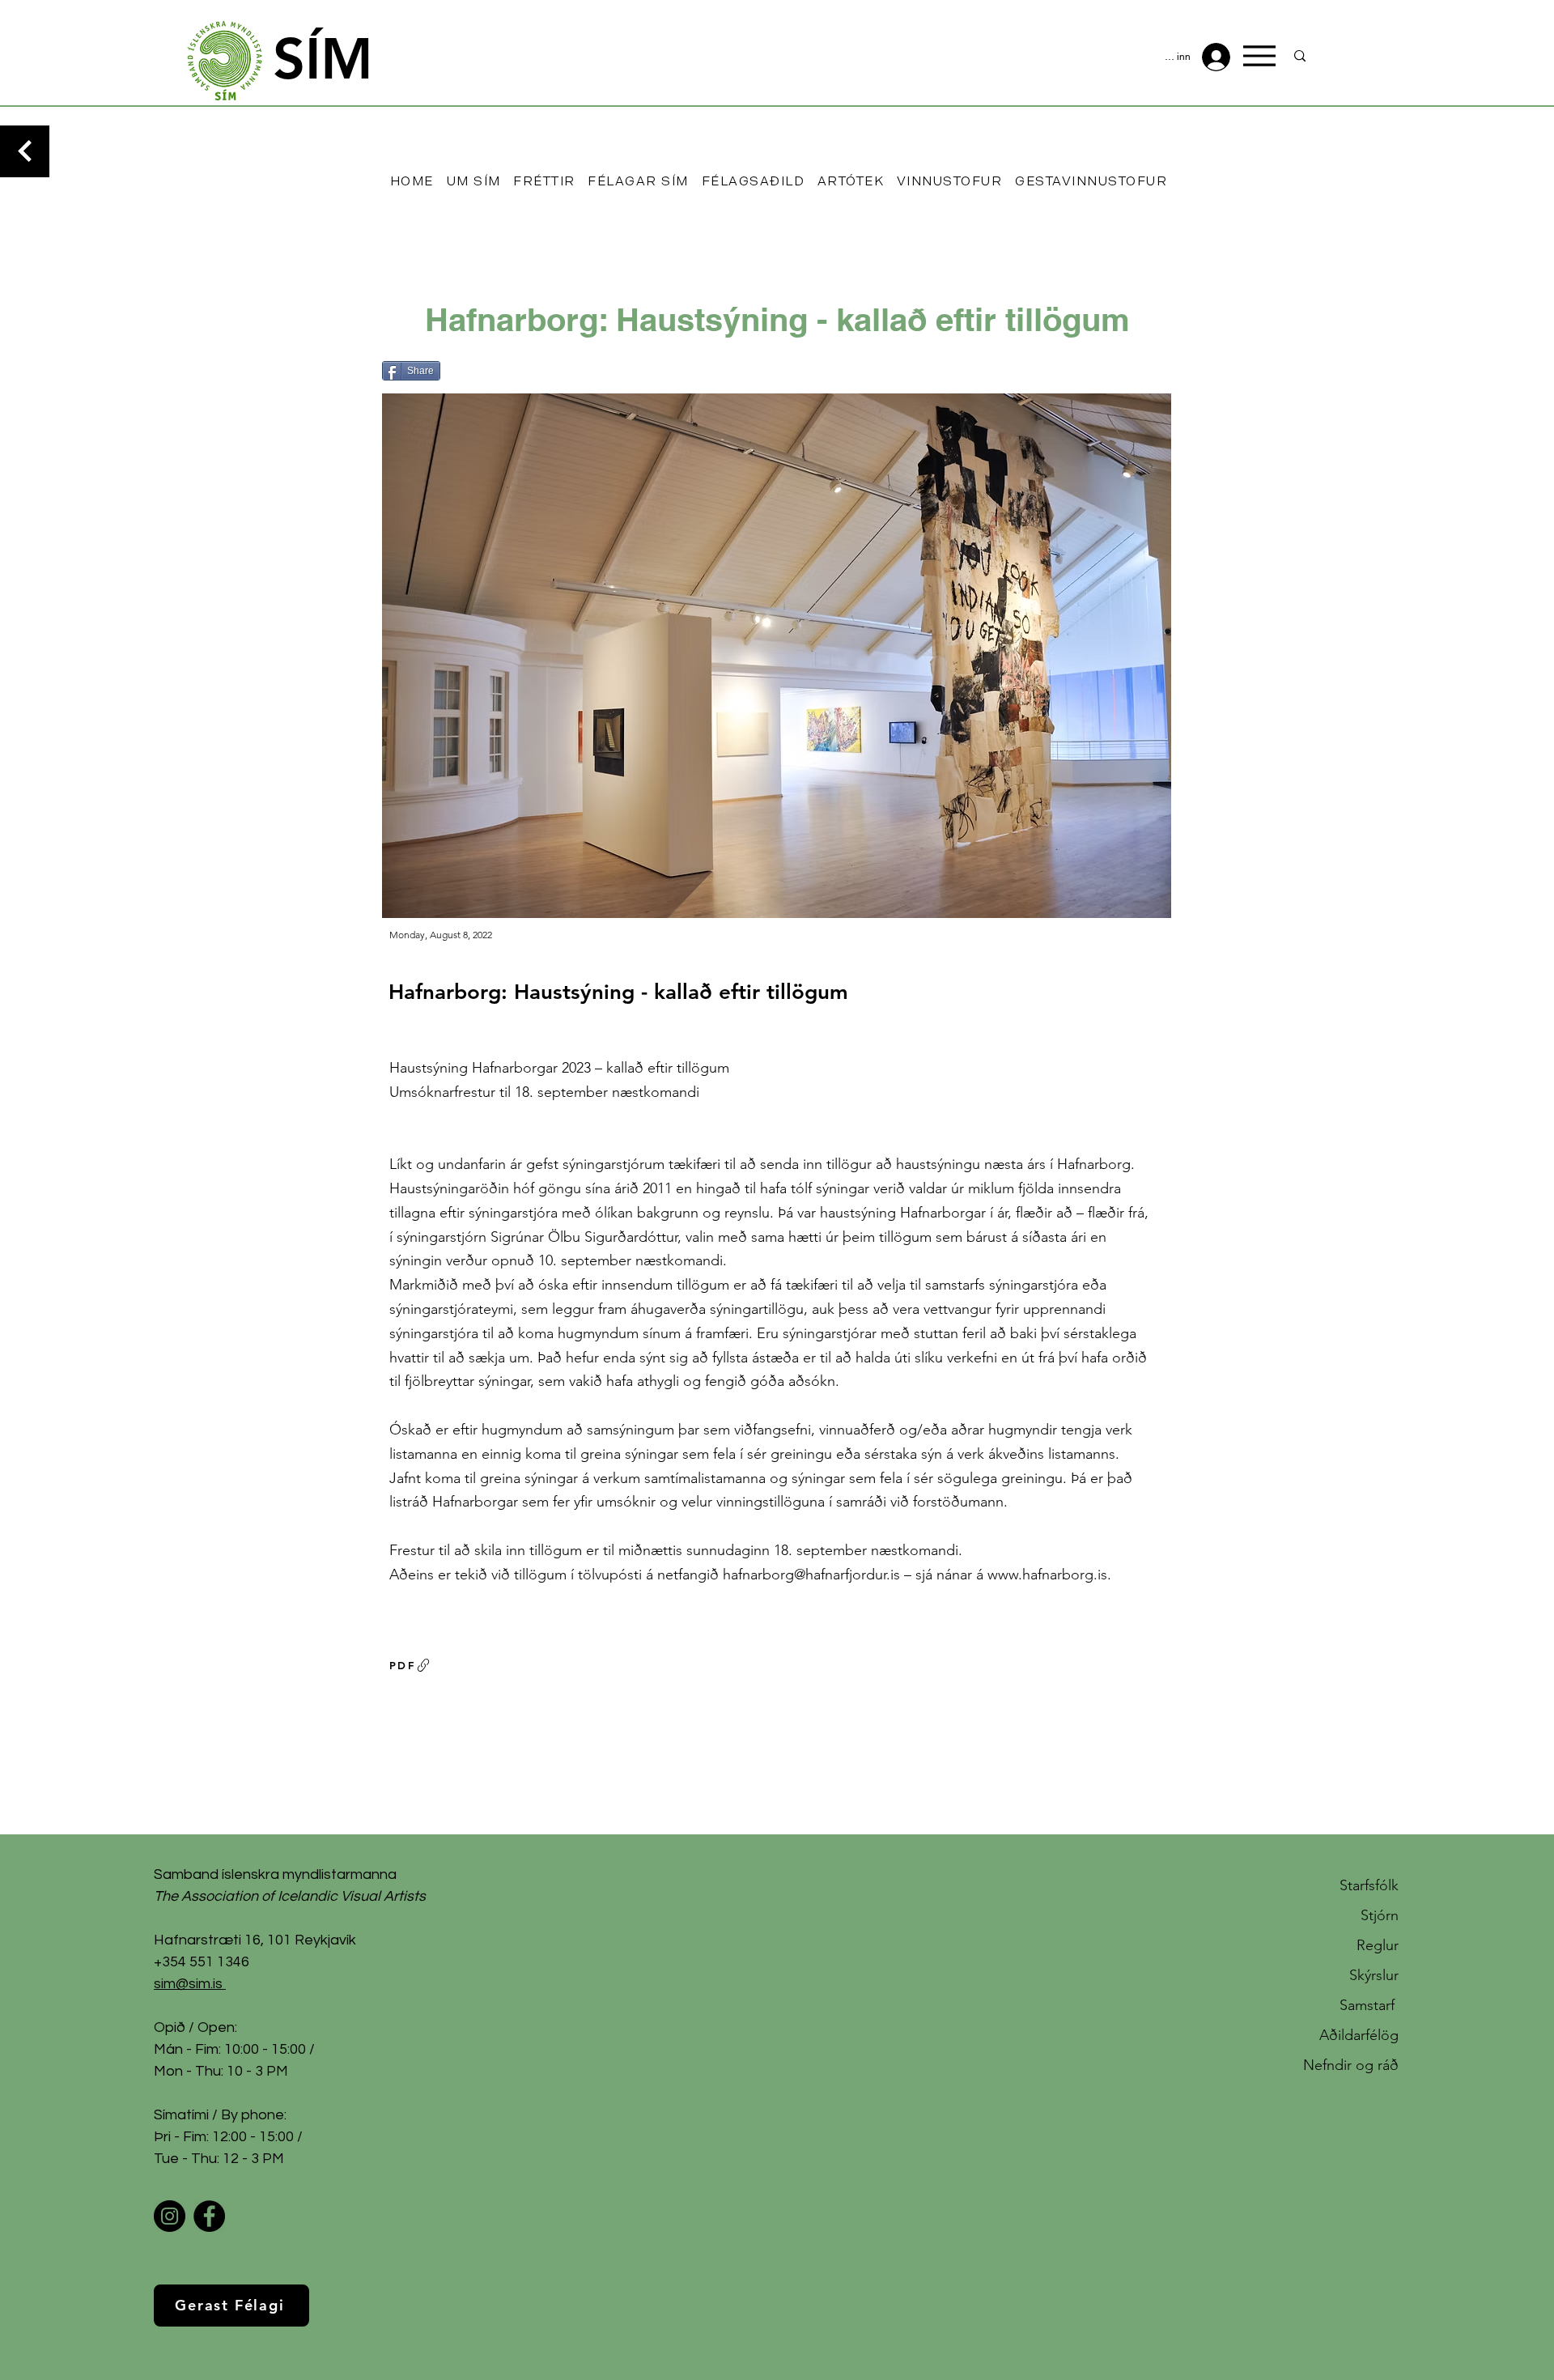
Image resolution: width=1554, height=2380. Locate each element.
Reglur (1378, 1945)
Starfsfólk (1369, 1885)
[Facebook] (209, 2216)
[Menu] (1259, 56)
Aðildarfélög (1359, 2035)
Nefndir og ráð (1351, 2065)
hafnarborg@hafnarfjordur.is (811, 1575)
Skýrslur (1374, 1975)
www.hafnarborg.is (1047, 1575)
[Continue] (25, 151)
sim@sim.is (188, 1984)
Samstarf (1369, 2005)
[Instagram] (170, 2216)
